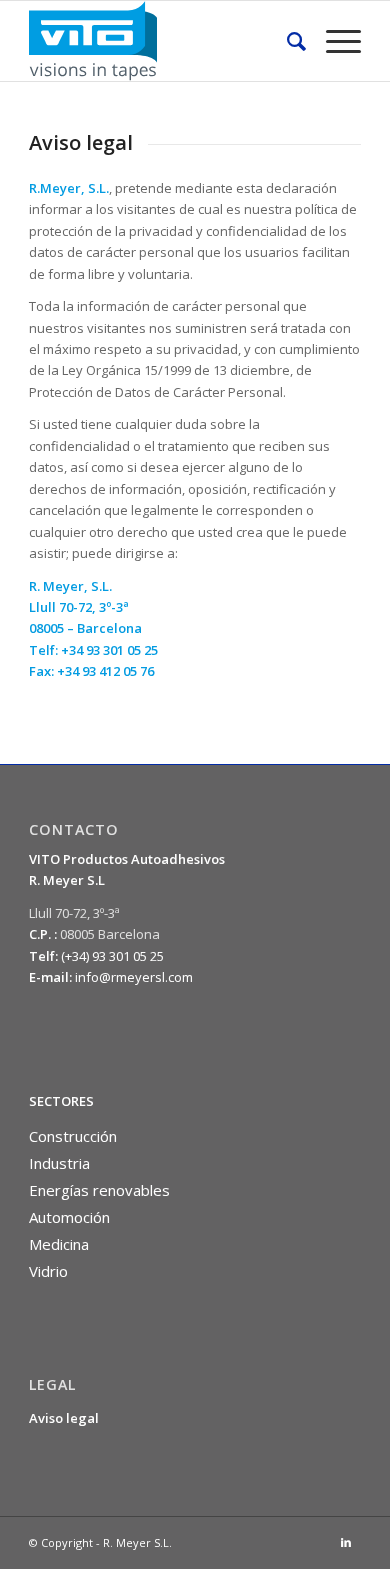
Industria (59, 1163)
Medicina (59, 1244)
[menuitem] (286, 41)
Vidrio (48, 1271)
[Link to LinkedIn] (346, 1542)
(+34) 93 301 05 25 (112, 956)
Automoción (69, 1217)
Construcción (73, 1136)
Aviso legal (64, 1418)
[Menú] (333, 41)
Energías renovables (99, 1190)
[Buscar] (286, 41)
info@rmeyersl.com (134, 977)
